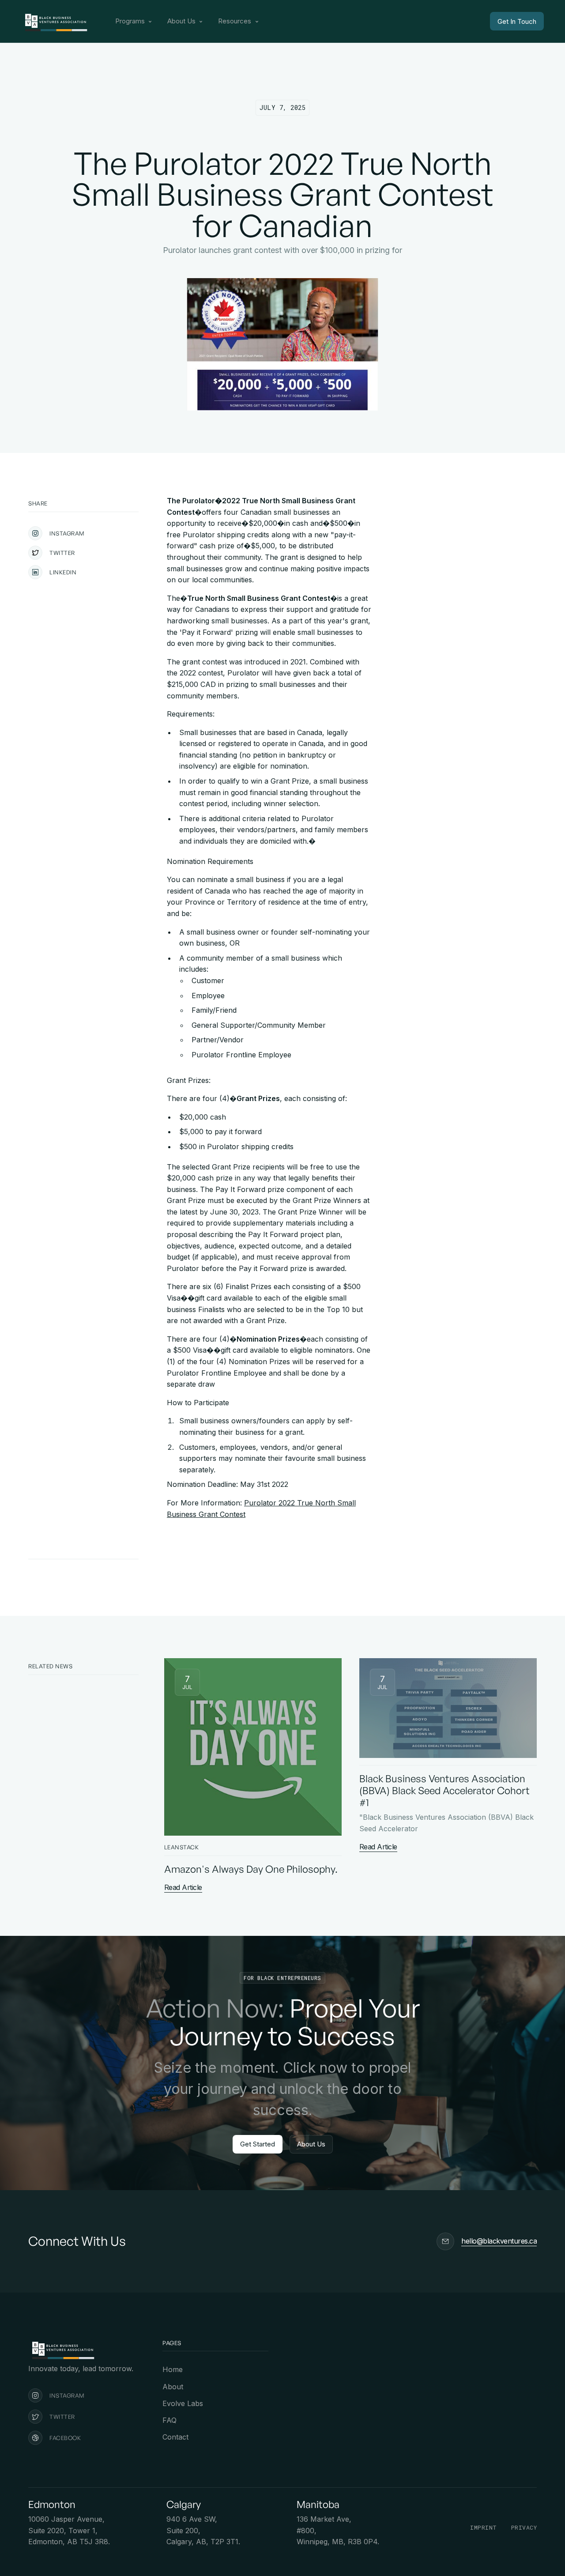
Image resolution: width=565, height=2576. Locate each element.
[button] (134, 21)
